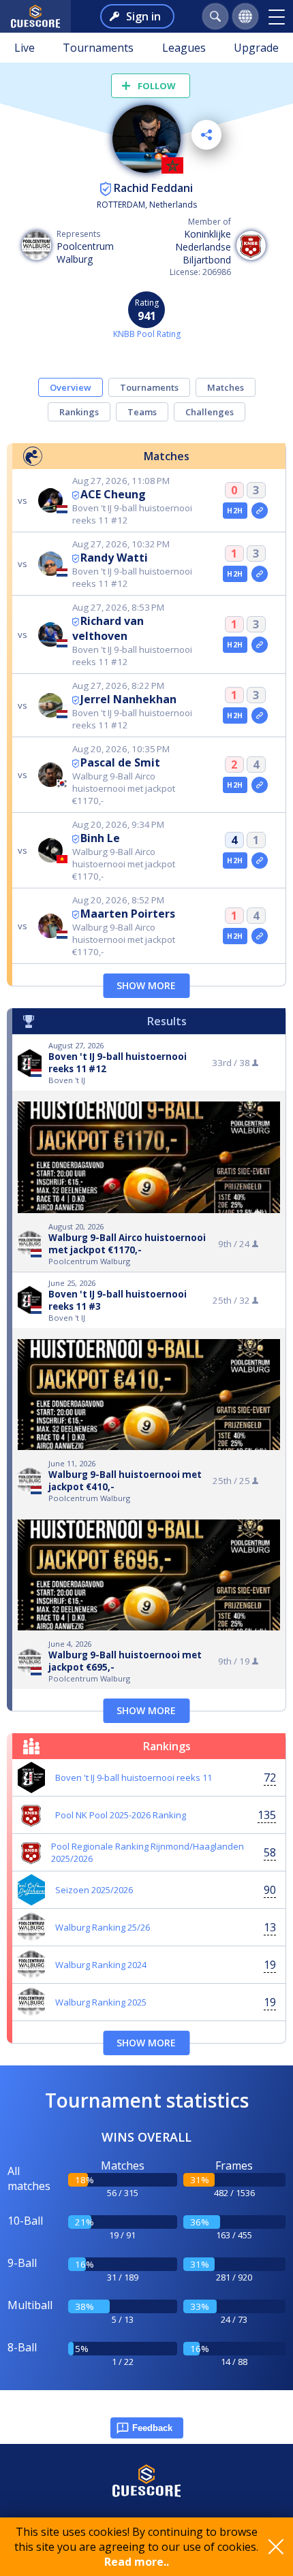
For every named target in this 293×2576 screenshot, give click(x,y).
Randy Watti (114, 558)
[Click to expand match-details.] (260, 511)
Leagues (184, 48)
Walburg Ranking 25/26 (103, 1927)
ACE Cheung (113, 494)
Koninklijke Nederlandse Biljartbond (203, 247)
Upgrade (256, 48)
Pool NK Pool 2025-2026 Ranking (121, 1815)
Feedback (152, 2428)
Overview (71, 387)
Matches (226, 387)
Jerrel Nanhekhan (128, 699)
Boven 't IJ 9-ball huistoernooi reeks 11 (134, 1777)
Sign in (143, 16)
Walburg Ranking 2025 (101, 2002)
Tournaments (98, 48)
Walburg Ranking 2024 (101, 1965)
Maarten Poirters (128, 914)
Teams (142, 412)
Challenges (210, 412)
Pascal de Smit (120, 762)
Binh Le (100, 838)
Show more (146, 985)
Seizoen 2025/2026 (94, 1890)
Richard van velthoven (108, 628)
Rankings (79, 412)
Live (25, 48)
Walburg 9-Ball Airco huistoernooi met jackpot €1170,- (127, 1244)
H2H (235, 511)
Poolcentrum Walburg (85, 253)
